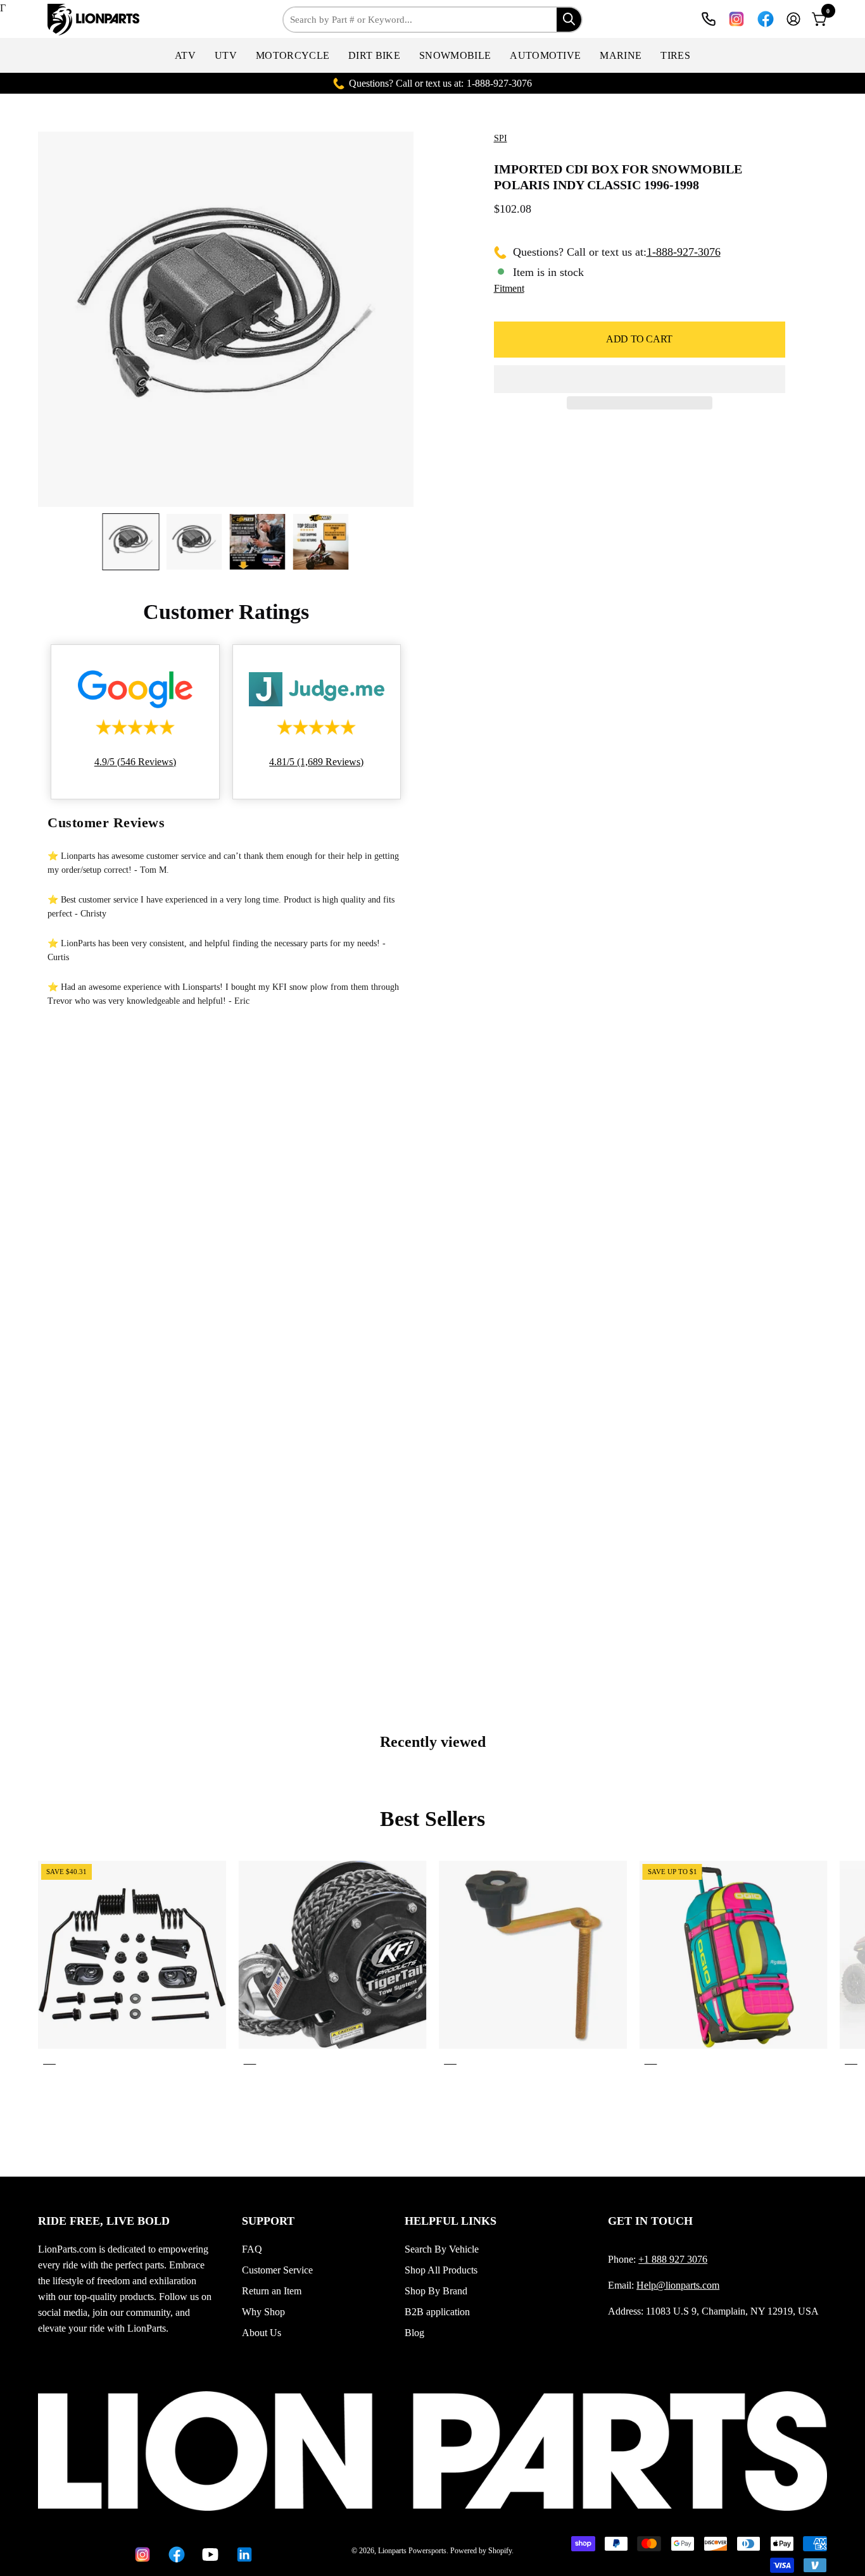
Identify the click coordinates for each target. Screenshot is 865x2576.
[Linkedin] (244, 2554)
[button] (185, 55)
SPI (501, 138)
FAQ (252, 2249)
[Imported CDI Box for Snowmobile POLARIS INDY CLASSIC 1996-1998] (131, 542)
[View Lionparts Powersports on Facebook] (766, 19)
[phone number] (709, 19)
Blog (414, 2333)
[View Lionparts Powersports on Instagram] (736, 19)
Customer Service (277, 2270)
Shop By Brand (436, 2291)
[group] (432, 1965)
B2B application (437, 2312)
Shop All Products (441, 2270)
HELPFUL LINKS (451, 2221)
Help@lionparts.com (678, 2285)
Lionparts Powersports (412, 2551)
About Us (262, 2333)
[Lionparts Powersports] (95, 20)
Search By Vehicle (442, 2249)
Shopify (500, 2551)
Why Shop (263, 2312)
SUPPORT (268, 2221)
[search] (569, 19)
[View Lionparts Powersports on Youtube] (210, 2554)
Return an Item (272, 2291)
